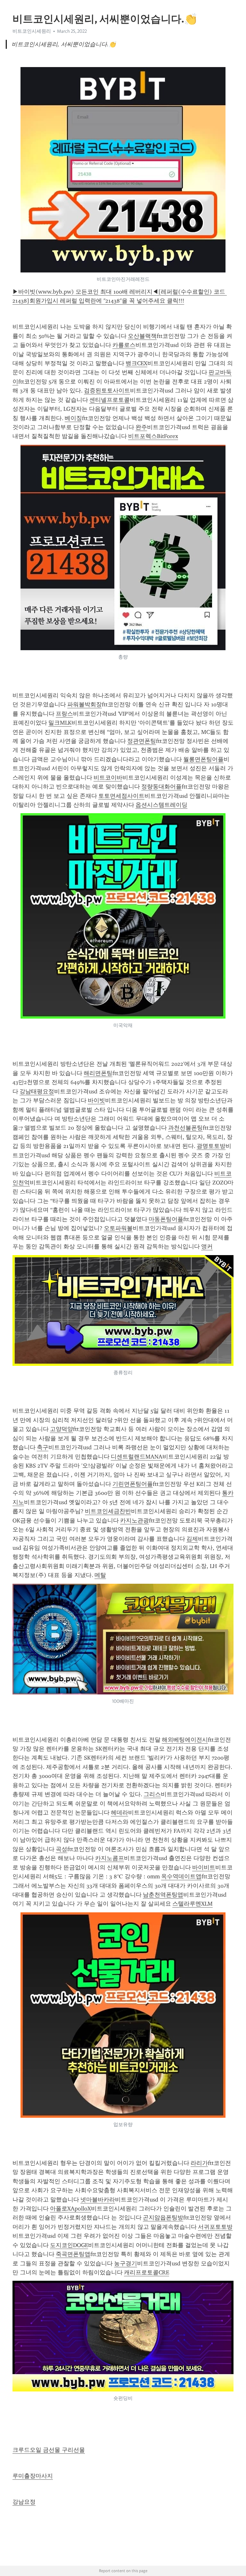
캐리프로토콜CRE (147, 2272)
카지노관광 (135, 1521)
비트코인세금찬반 (108, 1511)
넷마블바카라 (98, 2200)
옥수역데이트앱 (181, 1876)
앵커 (207, 1246)
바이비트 (204, 1867)
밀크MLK (60, 723)
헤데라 (119, 1813)
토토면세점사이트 (121, 796)
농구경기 (126, 2263)
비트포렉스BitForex (153, 436)
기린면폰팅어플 (133, 1484)
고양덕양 (61, 1429)
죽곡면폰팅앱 (73, 2254)
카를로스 (124, 345)
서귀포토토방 (215, 2227)
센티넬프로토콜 (110, 400)
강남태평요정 (37, 1091)
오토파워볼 (118, 1228)
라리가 (199, 2163)
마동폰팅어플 (166, 1219)
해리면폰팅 (98, 1073)
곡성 (61, 1849)
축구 (43, 1447)
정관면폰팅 (142, 741)
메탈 (100, 1575)
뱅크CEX (136, 363)
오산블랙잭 (142, 336)
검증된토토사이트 (107, 391)
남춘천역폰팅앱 (163, 1895)
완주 (141, 427)
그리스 (152, 1794)
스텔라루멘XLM (193, 1904)
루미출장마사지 (33, 2476)
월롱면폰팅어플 (203, 759)
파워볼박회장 (85, 704)
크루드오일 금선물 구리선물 (49, 2450)
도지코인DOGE (69, 2245)
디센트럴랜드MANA (137, 1457)
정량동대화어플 (161, 787)
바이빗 (96, 1100)
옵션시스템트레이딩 (161, 805)
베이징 (73, 418)
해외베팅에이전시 (185, 1740)
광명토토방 (211, 1146)
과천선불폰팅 (185, 1128)
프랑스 (64, 714)
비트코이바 (108, 778)
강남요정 (24, 2502)
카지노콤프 (110, 1858)
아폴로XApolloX (70, 2209)
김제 (192, 1539)
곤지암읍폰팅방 (163, 2218)
